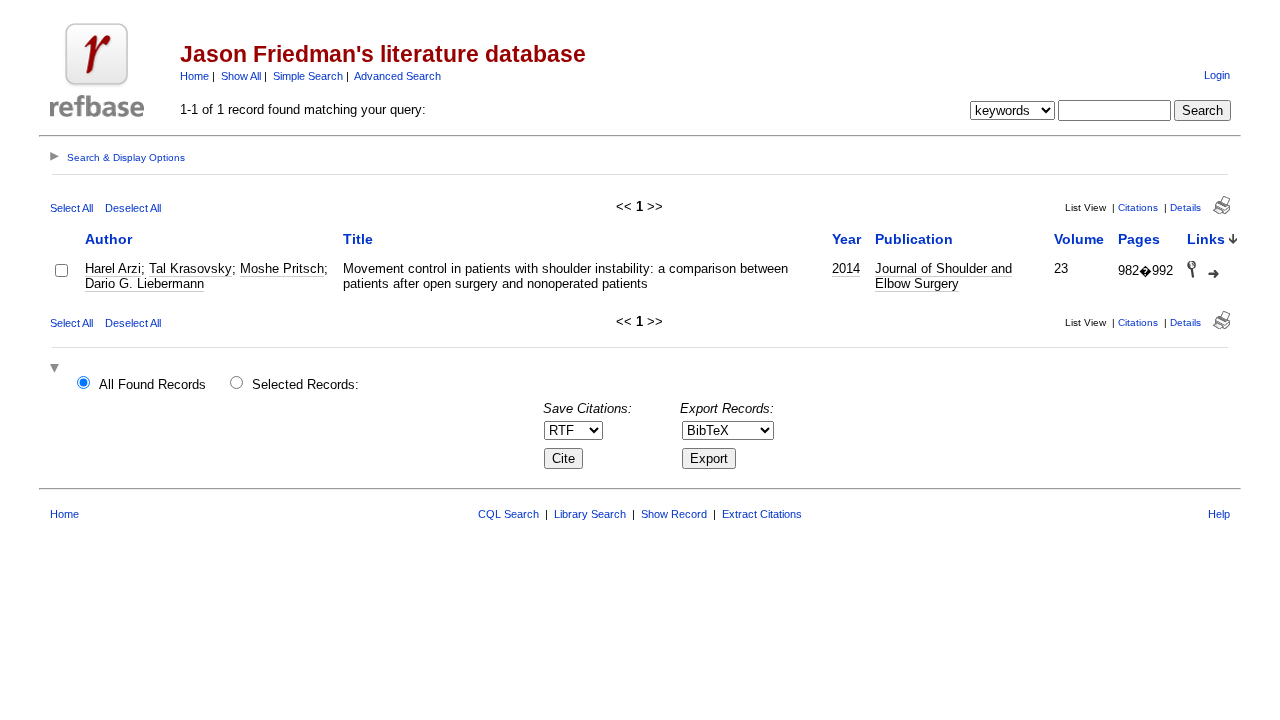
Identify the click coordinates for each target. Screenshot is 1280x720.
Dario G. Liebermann (144, 283)
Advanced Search (397, 76)
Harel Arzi (113, 268)
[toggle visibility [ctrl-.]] (57, 369)
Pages (1139, 239)
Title (358, 239)
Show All (241, 76)
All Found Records (152, 384)
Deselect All (133, 208)
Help (1219, 514)
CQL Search (508, 514)
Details (1185, 207)
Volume (1079, 239)
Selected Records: (305, 384)
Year (846, 239)
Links (1206, 239)
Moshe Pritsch (282, 268)
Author (108, 239)
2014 (846, 268)
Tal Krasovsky (190, 268)
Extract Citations (762, 514)
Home (194, 76)
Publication (914, 239)
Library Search (590, 514)
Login (1217, 75)
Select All (71, 208)
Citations (1138, 207)
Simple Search (308, 76)
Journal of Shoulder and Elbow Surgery (943, 276)
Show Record (674, 514)
